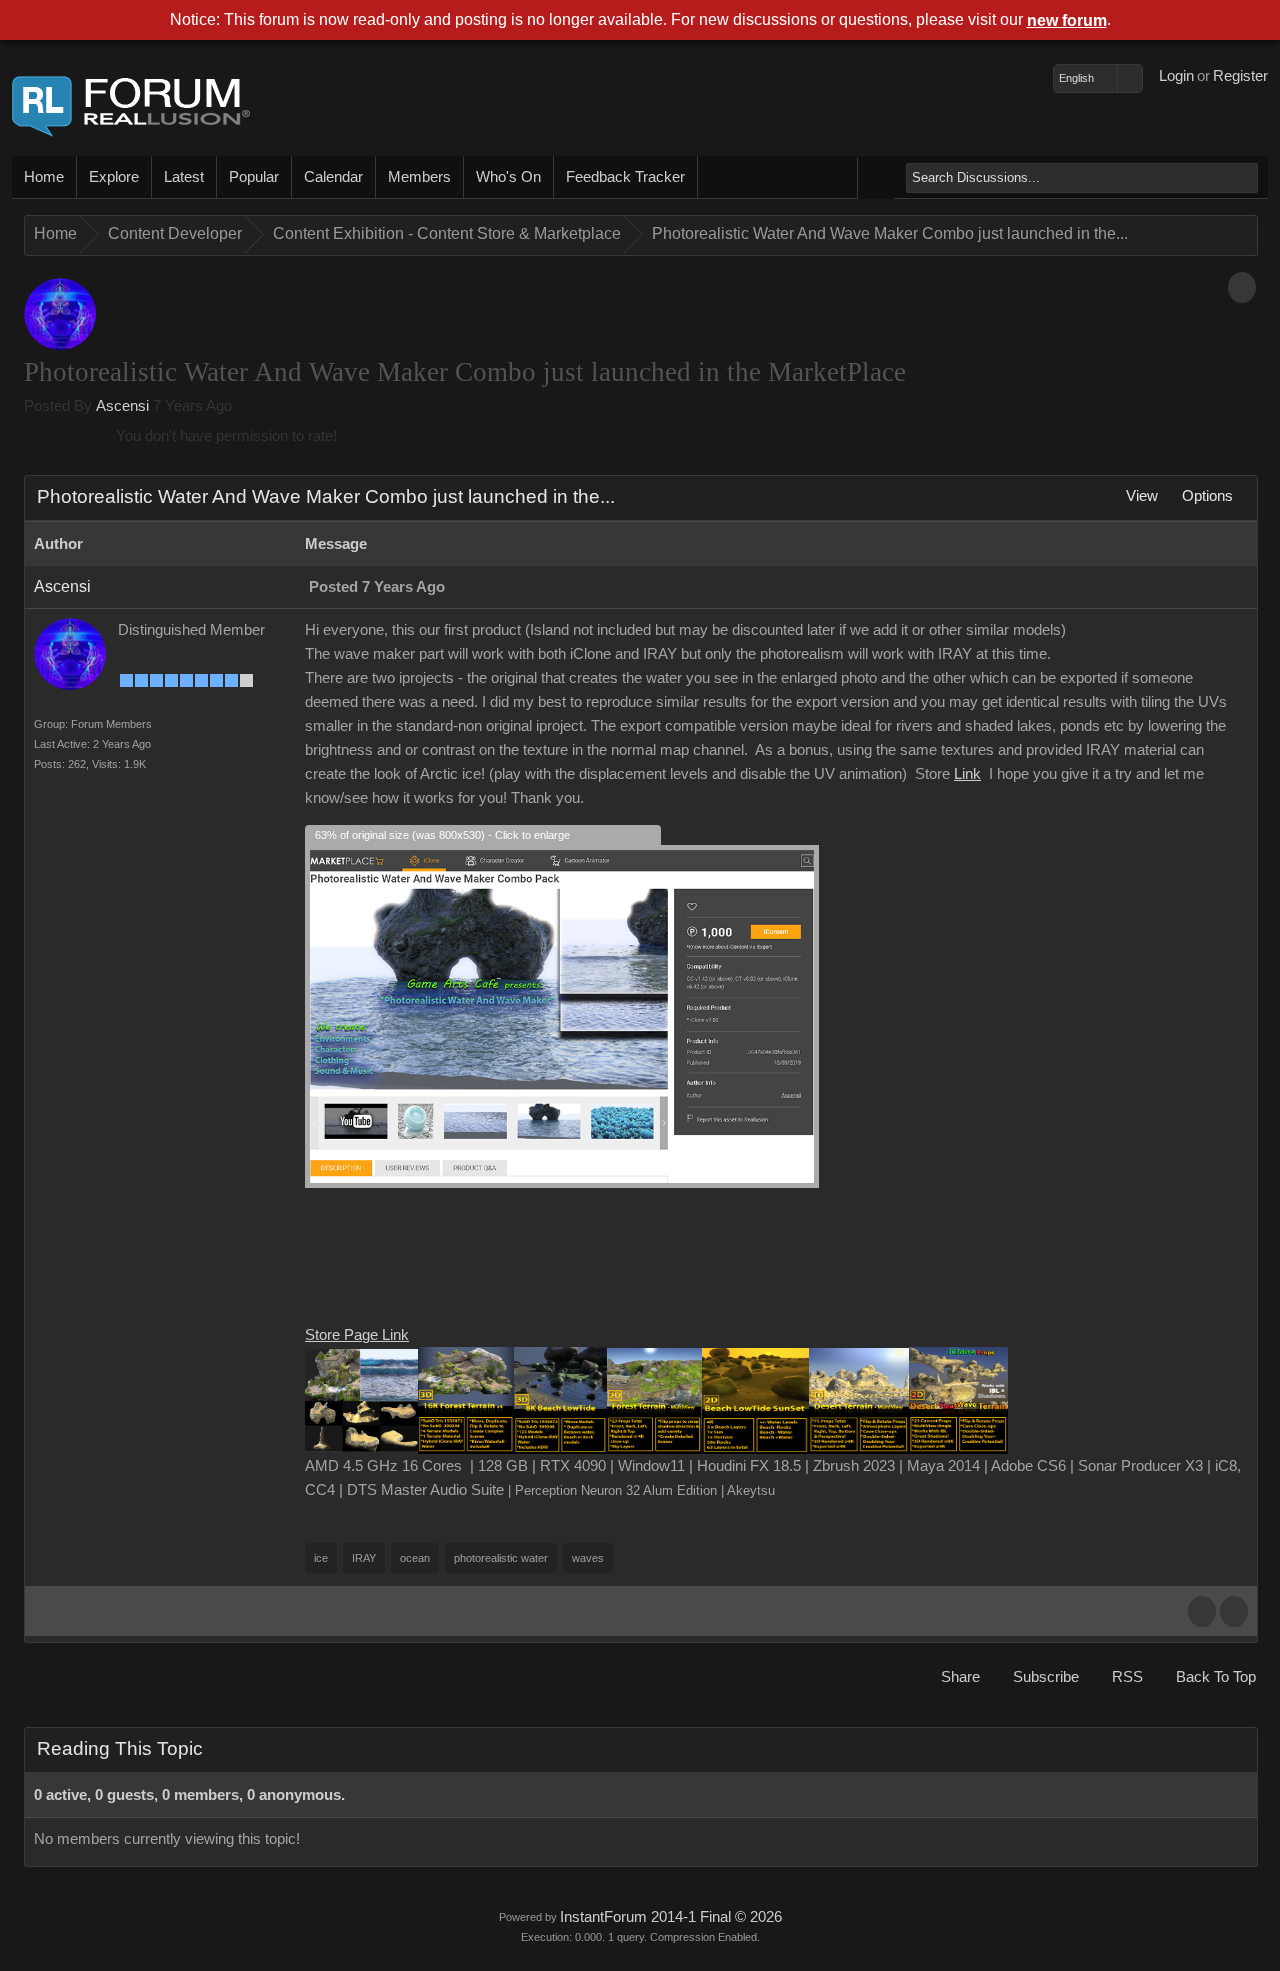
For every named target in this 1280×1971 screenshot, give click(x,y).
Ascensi (122, 406)
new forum (1067, 20)
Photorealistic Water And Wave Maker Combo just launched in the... (890, 233)
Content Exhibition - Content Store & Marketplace (447, 233)
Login (1176, 76)
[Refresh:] (1242, 1795)
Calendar (333, 177)
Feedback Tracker (625, 177)
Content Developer (175, 233)
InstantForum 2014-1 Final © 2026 (671, 1917)
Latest (184, 177)
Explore (114, 177)
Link (967, 774)
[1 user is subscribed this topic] (1242, 287)
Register (1240, 76)
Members (419, 177)
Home (44, 177)
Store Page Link (357, 1335)
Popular (254, 177)
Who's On (508, 177)
